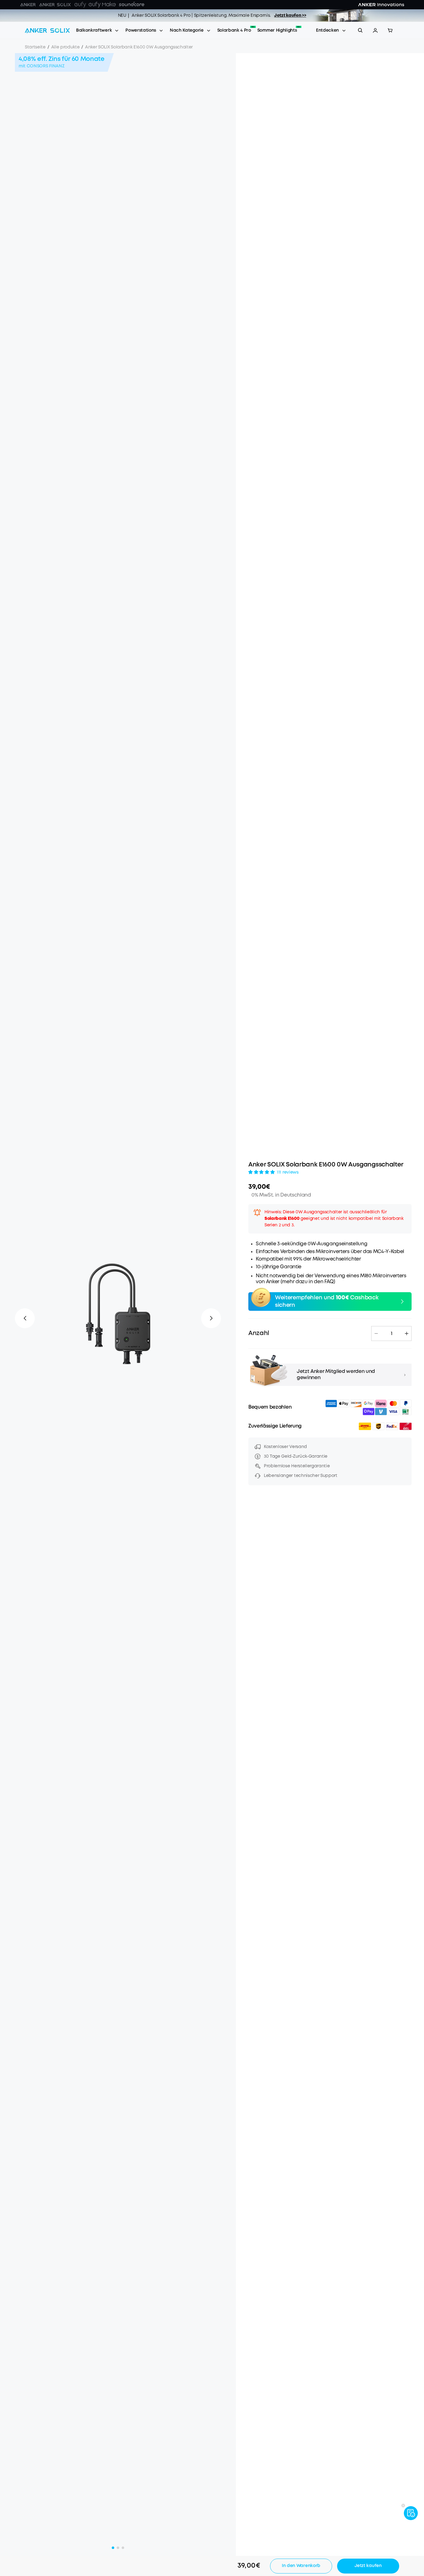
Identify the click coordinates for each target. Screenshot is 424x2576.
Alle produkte (65, 47)
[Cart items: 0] (390, 30)
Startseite (35, 47)
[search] (360, 30)
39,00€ (259, 1187)
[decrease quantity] (376, 1333)
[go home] (47, 30)
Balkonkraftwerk (94, 30)
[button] (375, 30)
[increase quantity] (407, 1333)
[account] (375, 30)
